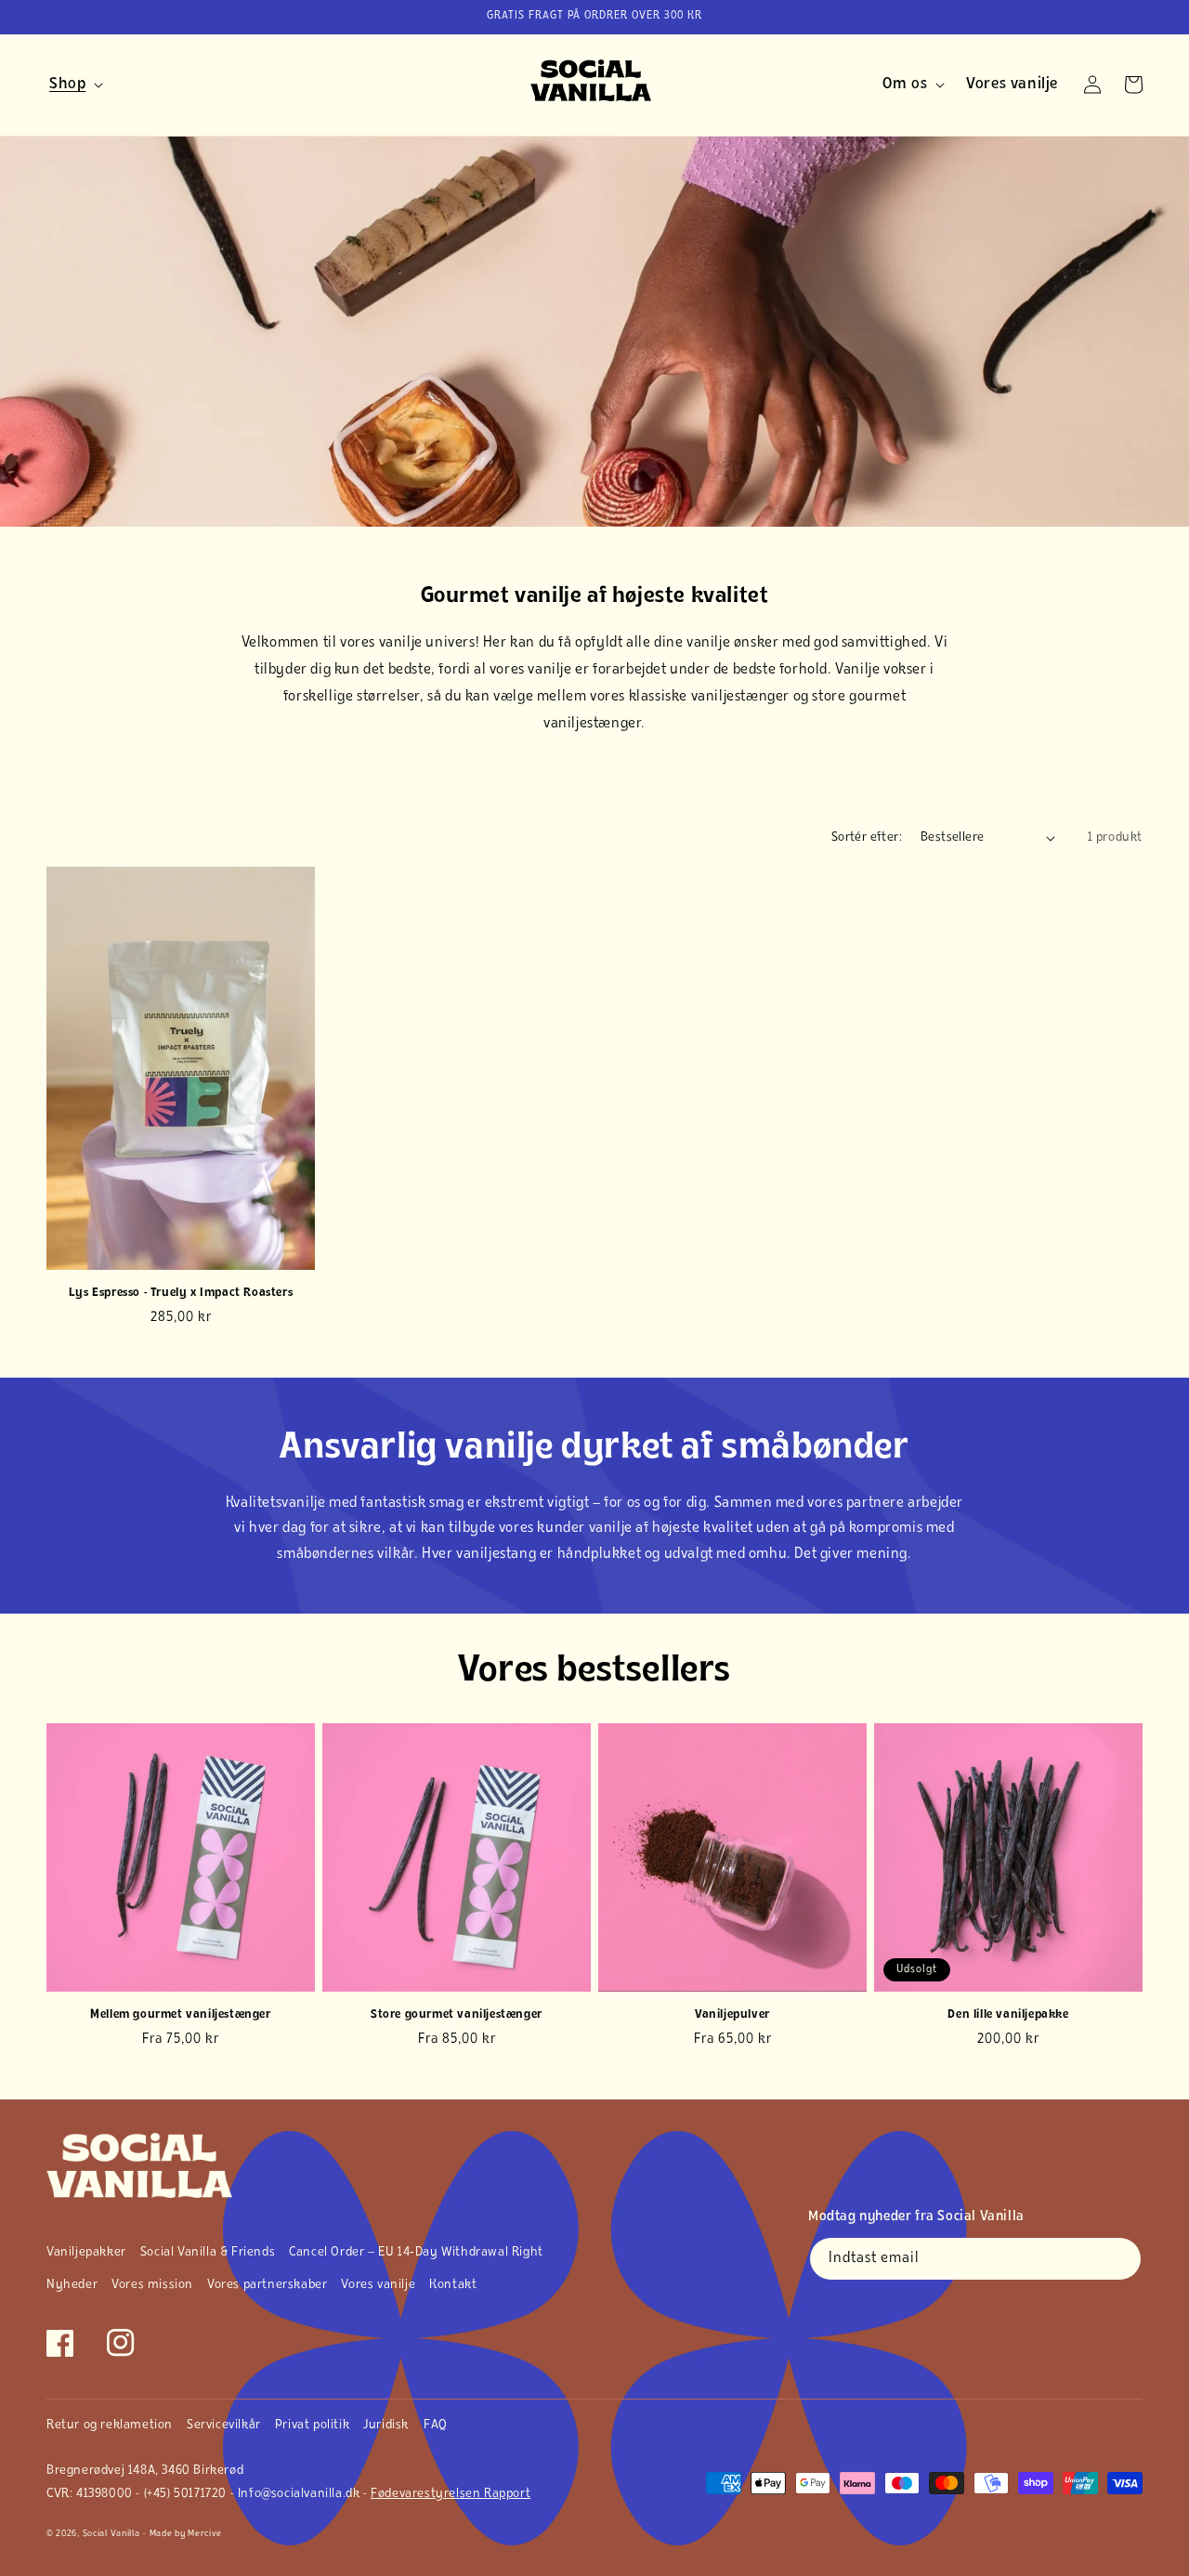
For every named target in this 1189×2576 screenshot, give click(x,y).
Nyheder (72, 2285)
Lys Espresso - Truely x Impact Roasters (181, 1293)
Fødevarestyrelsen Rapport (451, 2494)
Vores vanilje (378, 2285)
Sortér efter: (867, 837)
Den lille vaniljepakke (1008, 2014)
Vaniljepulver (732, 2014)
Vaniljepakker (86, 2252)
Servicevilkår (224, 2425)
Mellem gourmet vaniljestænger (180, 2014)
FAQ (436, 2425)
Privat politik (312, 2425)
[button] (73, 85)
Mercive (205, 2534)
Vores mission (152, 2285)
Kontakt (453, 2285)
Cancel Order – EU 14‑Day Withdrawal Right (416, 2252)
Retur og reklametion (110, 2425)
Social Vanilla (111, 2534)
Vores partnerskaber (267, 2285)
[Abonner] (1120, 2259)
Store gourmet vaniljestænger (457, 2014)
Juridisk (386, 2425)
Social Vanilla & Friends (208, 2252)
